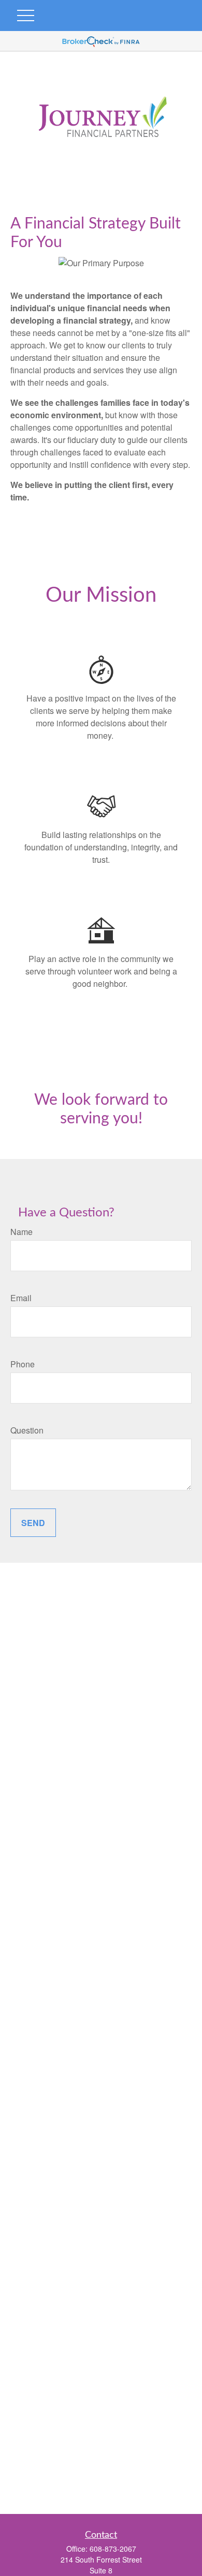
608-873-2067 (113, 2549)
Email (21, 1298)
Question (27, 1430)
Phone (23, 1364)
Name (21, 1232)
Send (33, 1523)
